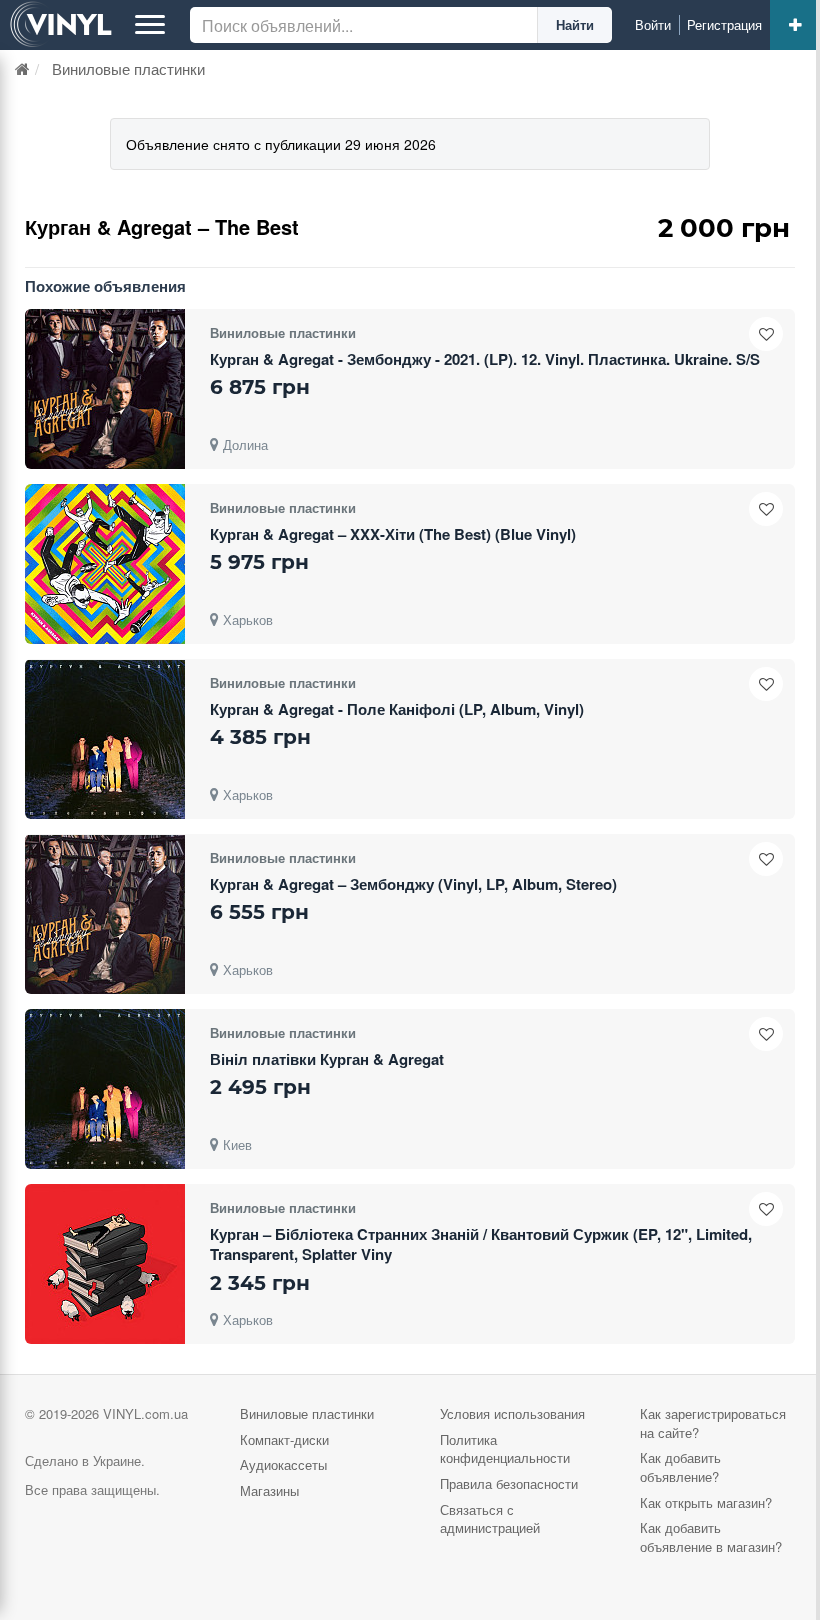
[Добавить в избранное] (766, 334)
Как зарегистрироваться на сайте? (713, 1423)
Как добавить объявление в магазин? (711, 1537)
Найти (575, 24)
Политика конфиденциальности (505, 1449)
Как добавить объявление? (680, 1467)
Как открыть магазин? (706, 1502)
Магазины (269, 1490)
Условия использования (512, 1413)
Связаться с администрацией (490, 1519)
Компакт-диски (284, 1439)
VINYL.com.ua (145, 1413)
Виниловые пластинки (307, 1413)
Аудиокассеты (283, 1464)
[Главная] (22, 68)
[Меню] (150, 25)
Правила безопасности (509, 1483)
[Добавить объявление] (795, 25)
